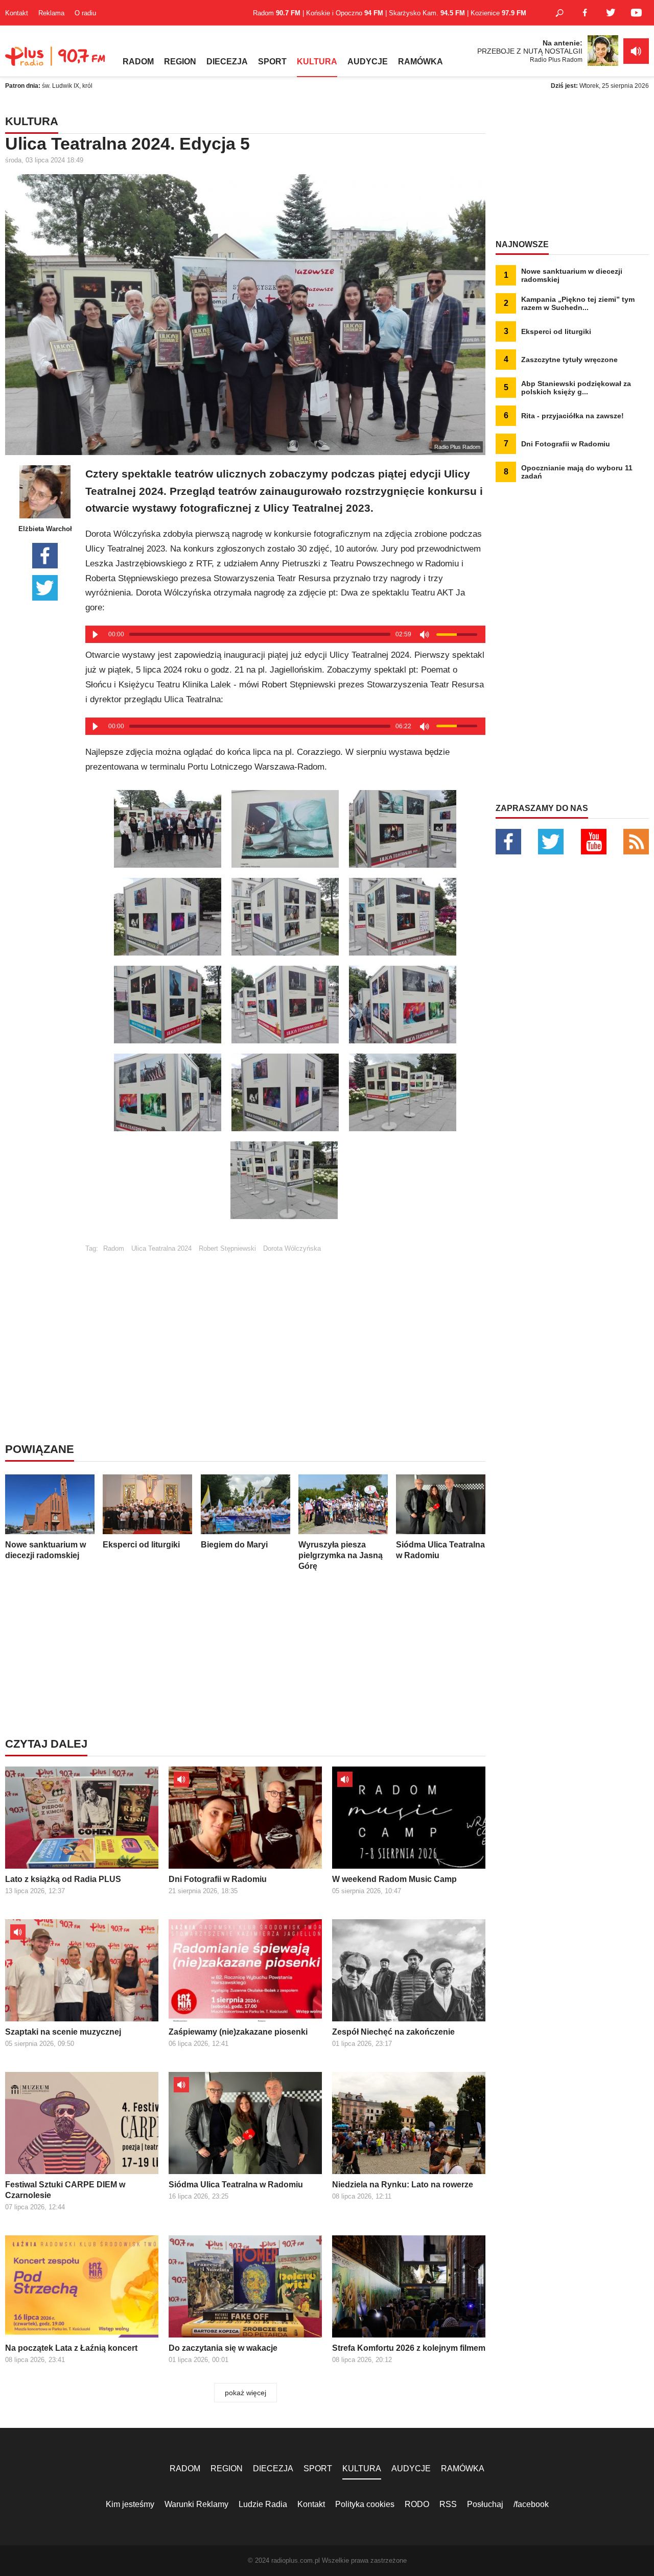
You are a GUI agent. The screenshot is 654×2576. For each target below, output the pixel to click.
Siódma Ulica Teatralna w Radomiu (440, 1550)
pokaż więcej (246, 2393)
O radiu (85, 13)
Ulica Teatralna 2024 (161, 1248)
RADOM (138, 62)
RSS (448, 2504)
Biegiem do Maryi (234, 1545)
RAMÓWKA (421, 62)
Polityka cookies (365, 2504)
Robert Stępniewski (227, 1248)
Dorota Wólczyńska (292, 1248)
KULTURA (317, 62)
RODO (417, 2504)
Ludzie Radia (263, 2504)
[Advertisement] (285, 1324)
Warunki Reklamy (196, 2504)
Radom (114, 1248)
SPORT (272, 62)
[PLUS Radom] (56, 61)
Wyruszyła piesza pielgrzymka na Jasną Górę (341, 1555)
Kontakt (17, 13)
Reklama (51, 13)
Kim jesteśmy (130, 2504)
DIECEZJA (227, 62)
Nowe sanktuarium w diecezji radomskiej (45, 1550)
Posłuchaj (485, 2504)
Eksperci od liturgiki (141, 1545)
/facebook (531, 2504)
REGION (180, 62)
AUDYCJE (368, 62)
